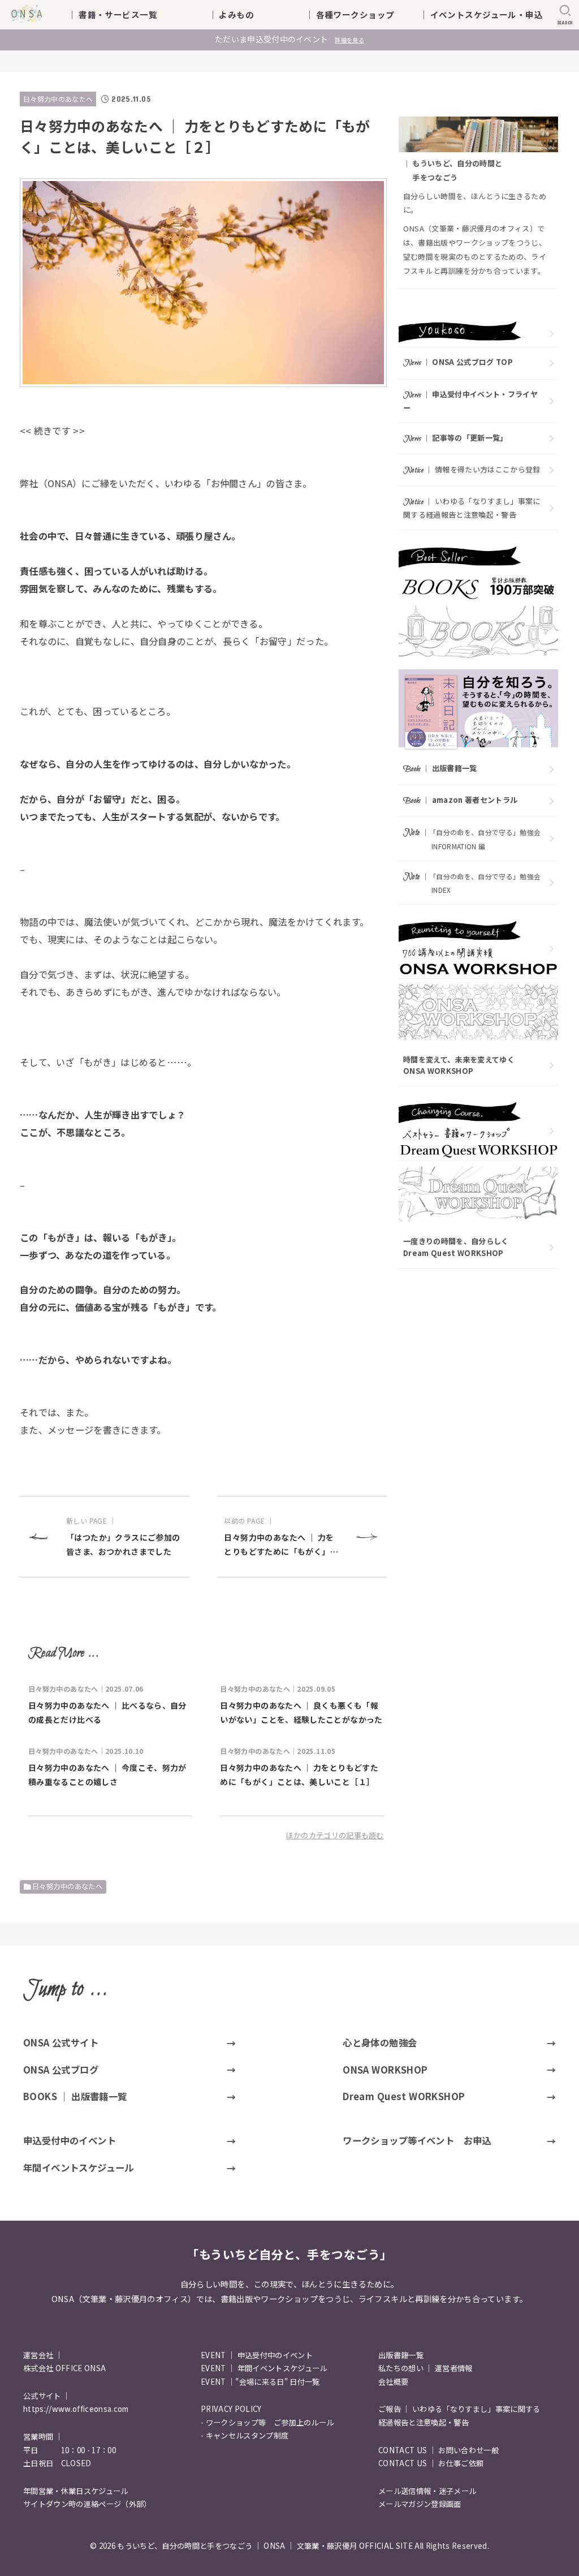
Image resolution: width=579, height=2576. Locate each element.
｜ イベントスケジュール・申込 (481, 14)
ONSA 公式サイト (61, 2042)
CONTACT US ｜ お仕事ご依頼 (431, 2463)
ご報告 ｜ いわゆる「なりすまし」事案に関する (459, 2409)
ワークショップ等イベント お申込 (417, 2140)
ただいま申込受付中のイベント (289, 39)
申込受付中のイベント (70, 2140)
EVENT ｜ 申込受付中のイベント (257, 2355)
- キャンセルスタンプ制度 (245, 2435)
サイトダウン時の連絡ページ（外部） (87, 2504)
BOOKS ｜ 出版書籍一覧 (75, 2096)
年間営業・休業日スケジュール (76, 2491)
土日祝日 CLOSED (57, 2463)
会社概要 (393, 2382)
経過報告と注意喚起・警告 (424, 2422)
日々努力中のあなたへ (58, 99)
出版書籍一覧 (401, 2355)
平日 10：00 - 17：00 (70, 2450)
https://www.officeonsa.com (76, 2409)
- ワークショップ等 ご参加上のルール (267, 2422)
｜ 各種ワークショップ (358, 14)
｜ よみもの (249, 14)
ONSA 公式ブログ (61, 2070)
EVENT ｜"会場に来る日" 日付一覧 (260, 2382)
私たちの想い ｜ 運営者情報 (425, 2368)
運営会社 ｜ (43, 2355)
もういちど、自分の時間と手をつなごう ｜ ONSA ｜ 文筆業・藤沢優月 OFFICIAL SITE (265, 2546)
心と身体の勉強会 (380, 2042)
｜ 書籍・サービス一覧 (121, 14)
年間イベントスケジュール (79, 2168)
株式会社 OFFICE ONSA (64, 2368)
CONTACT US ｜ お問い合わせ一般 (438, 2450)
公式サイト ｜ (47, 2396)
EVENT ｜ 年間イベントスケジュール (264, 2368)
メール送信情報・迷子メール (427, 2491)
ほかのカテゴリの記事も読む (335, 1835)
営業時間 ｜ (43, 2437)
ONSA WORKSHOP (385, 2070)
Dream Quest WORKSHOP (404, 2096)
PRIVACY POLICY (231, 2409)
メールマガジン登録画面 (420, 2504)
